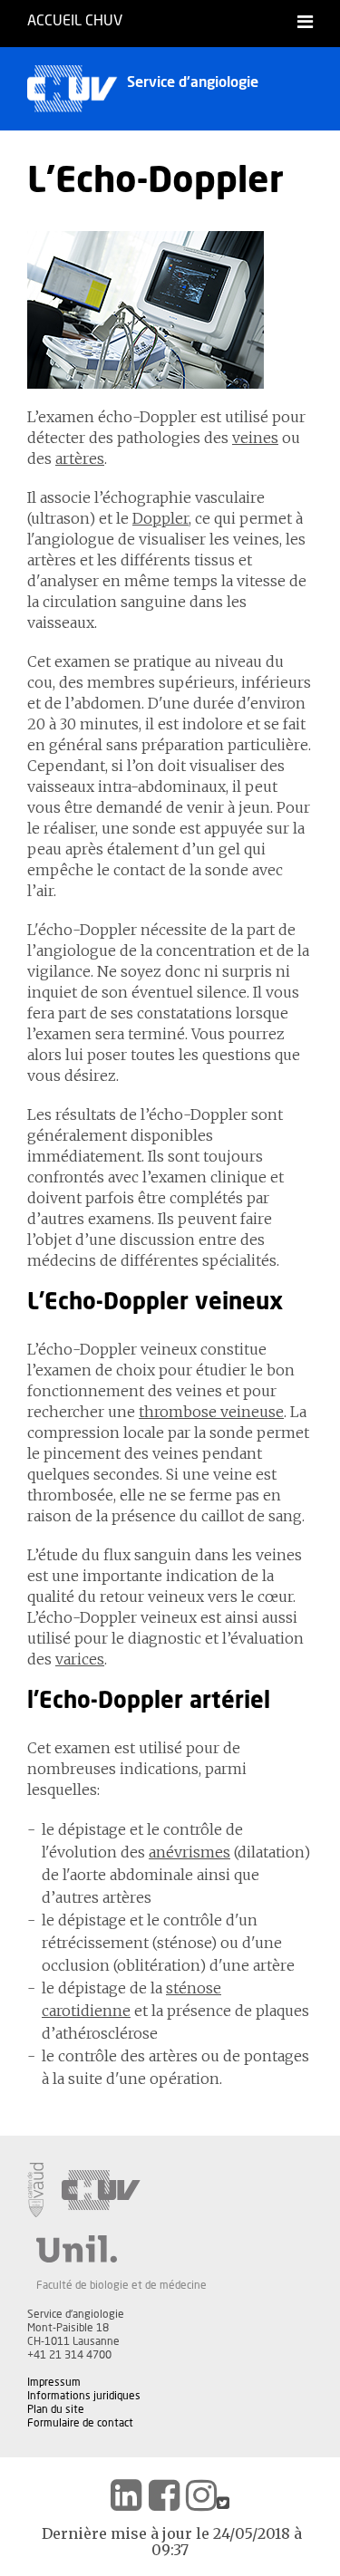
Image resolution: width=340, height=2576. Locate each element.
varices (80, 1659)
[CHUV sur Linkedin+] (126, 2495)
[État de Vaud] (35, 2190)
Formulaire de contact (80, 2423)
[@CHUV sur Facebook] (164, 2495)
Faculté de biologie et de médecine (121, 2285)
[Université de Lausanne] (121, 2249)
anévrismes (189, 1852)
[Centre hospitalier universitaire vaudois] (101, 2190)
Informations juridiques (84, 2396)
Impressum (54, 2382)
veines (255, 438)
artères (80, 458)
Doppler (160, 518)
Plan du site (56, 2409)
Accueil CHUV (75, 21)
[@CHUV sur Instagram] (201, 2495)
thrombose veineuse (211, 1412)
